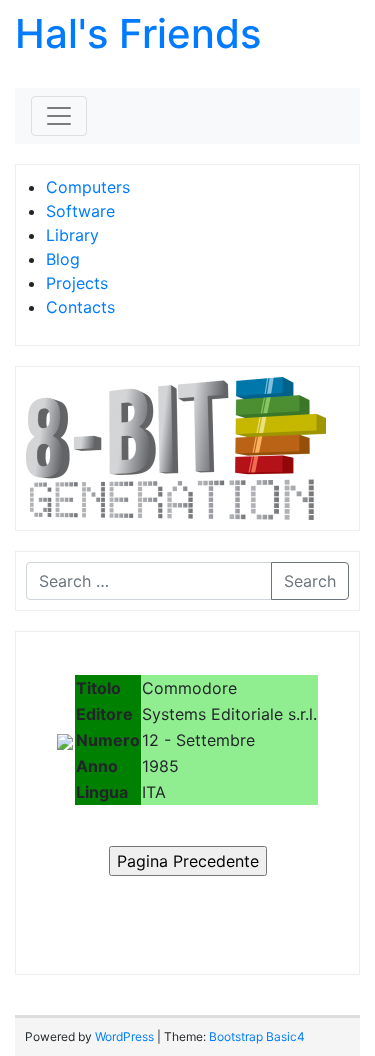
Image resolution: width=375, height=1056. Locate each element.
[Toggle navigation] (59, 116)
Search (310, 581)
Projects (77, 283)
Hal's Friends (138, 33)
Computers (88, 187)
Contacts (80, 307)
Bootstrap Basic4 (257, 1036)
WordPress (124, 1036)
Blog (63, 259)
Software (80, 211)
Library (72, 235)
